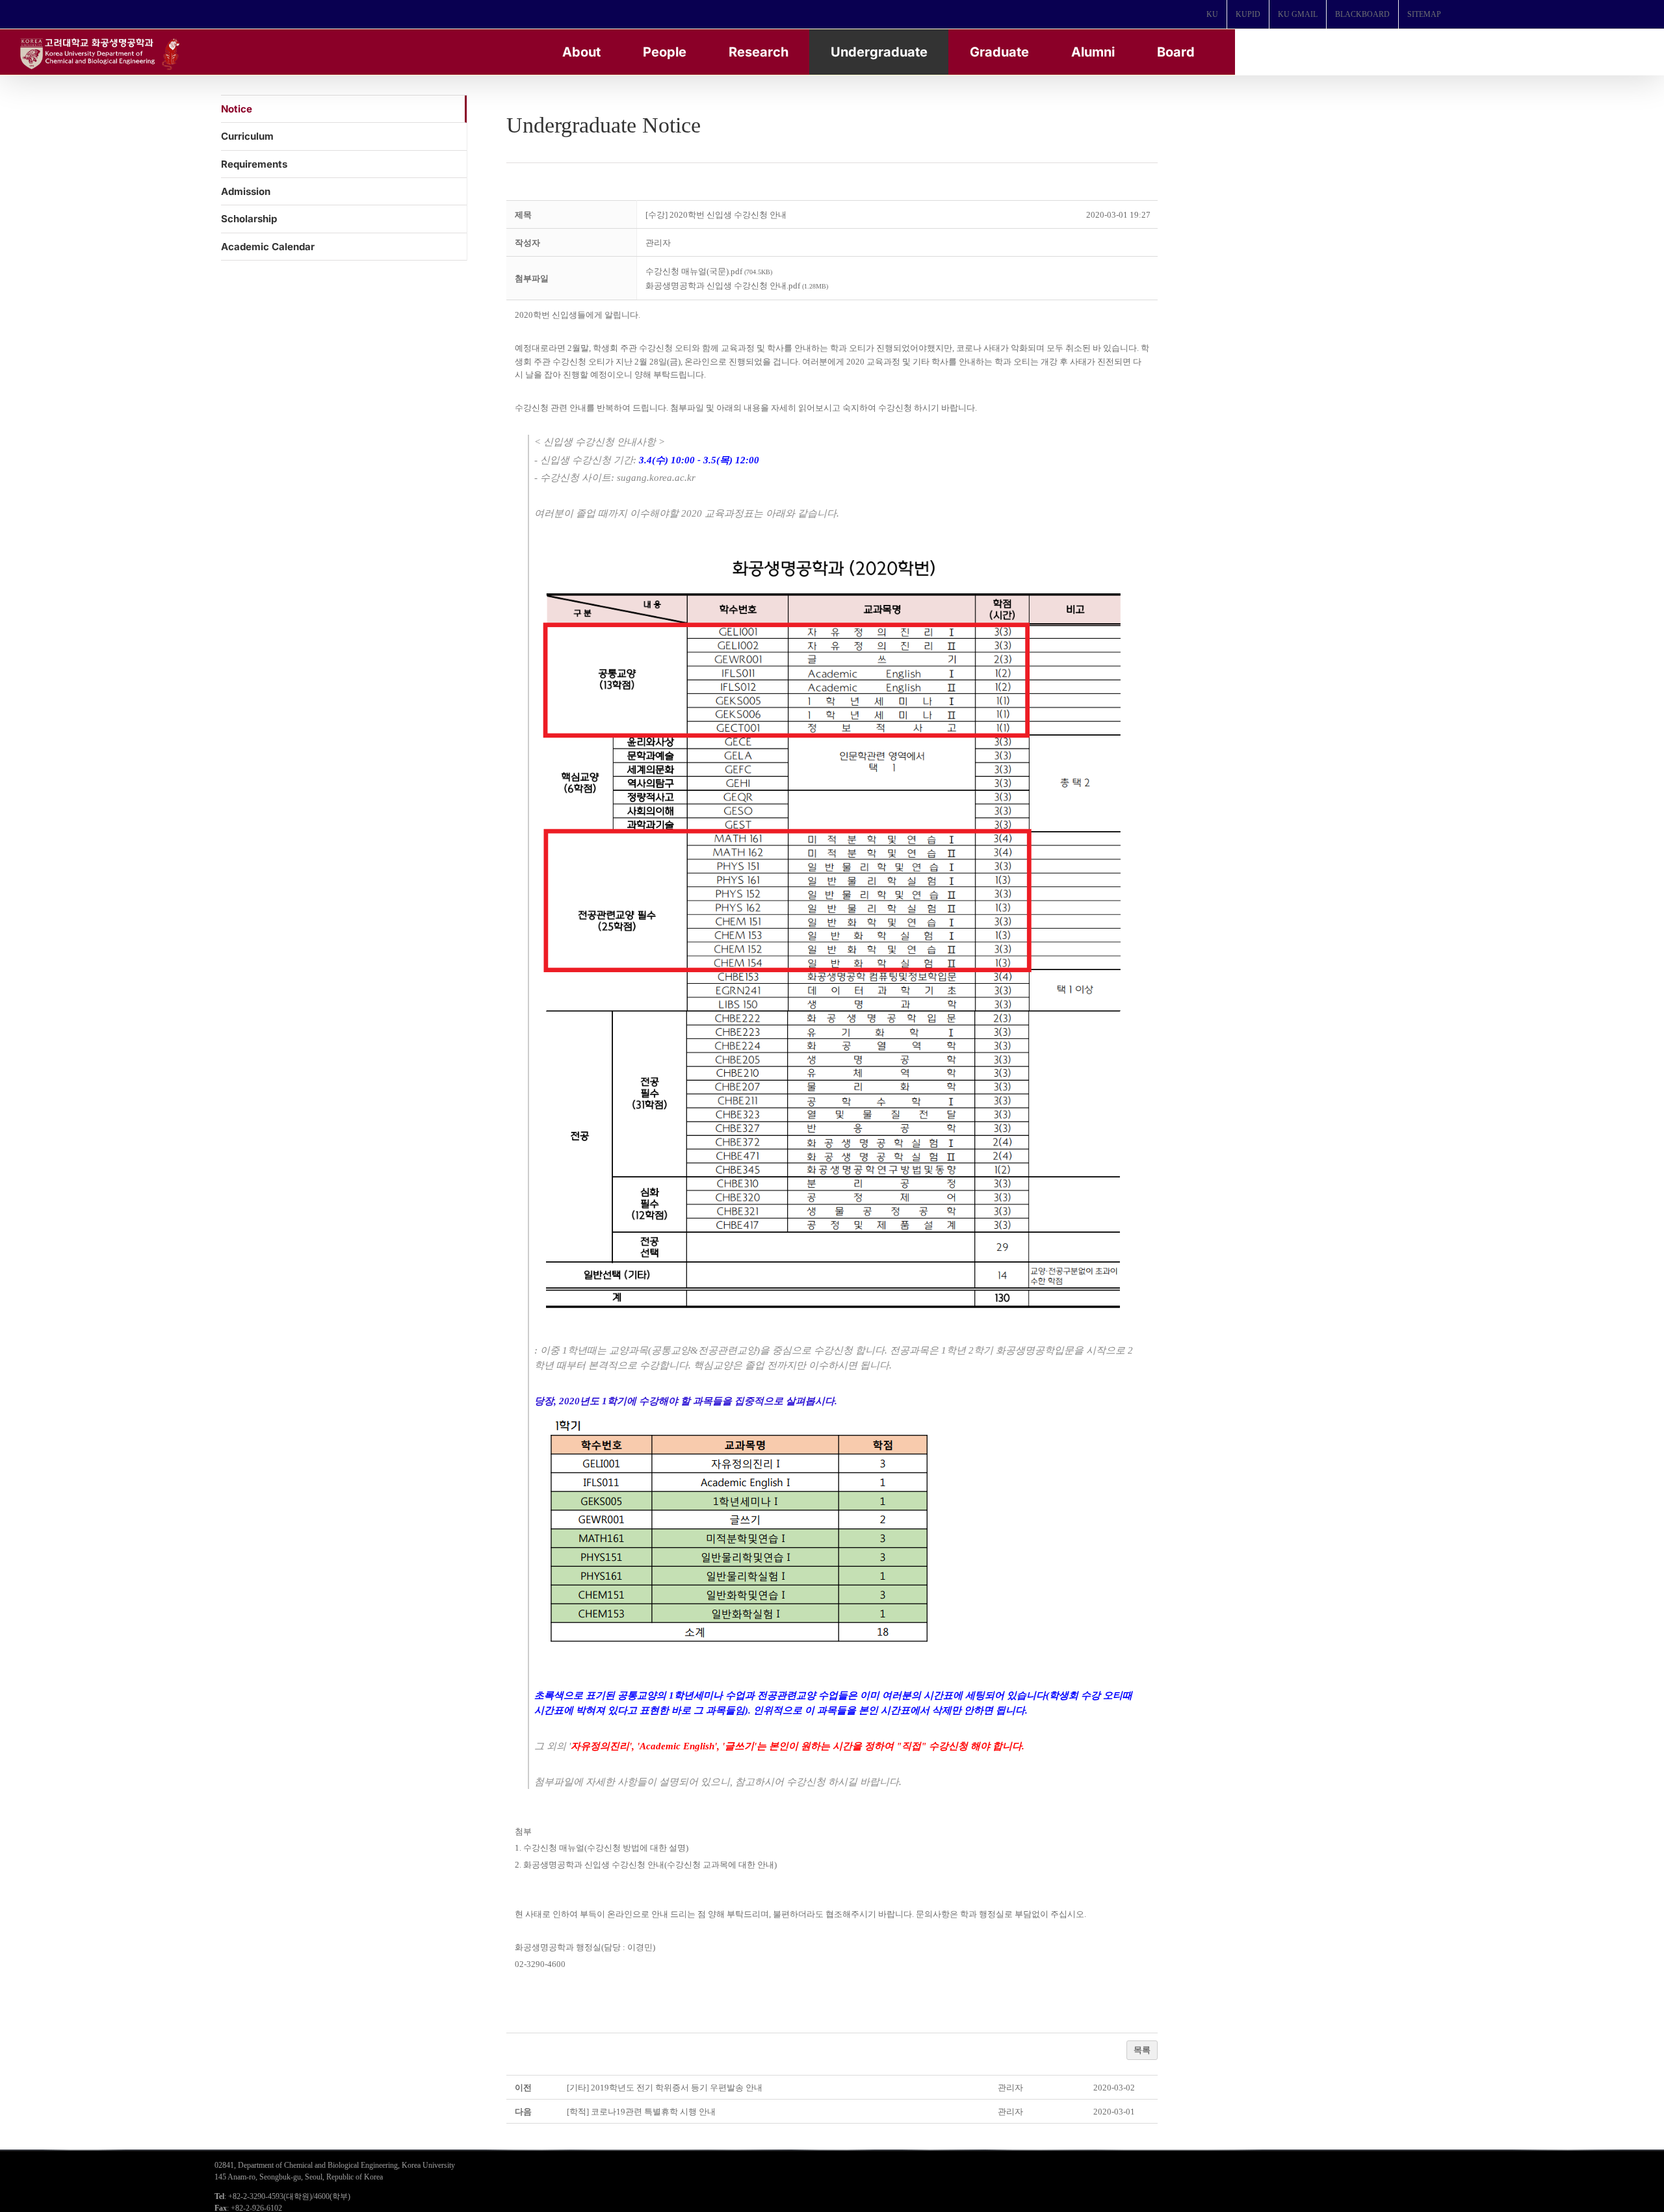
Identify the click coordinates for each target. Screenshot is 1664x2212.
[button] (658, 243)
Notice (237, 109)
